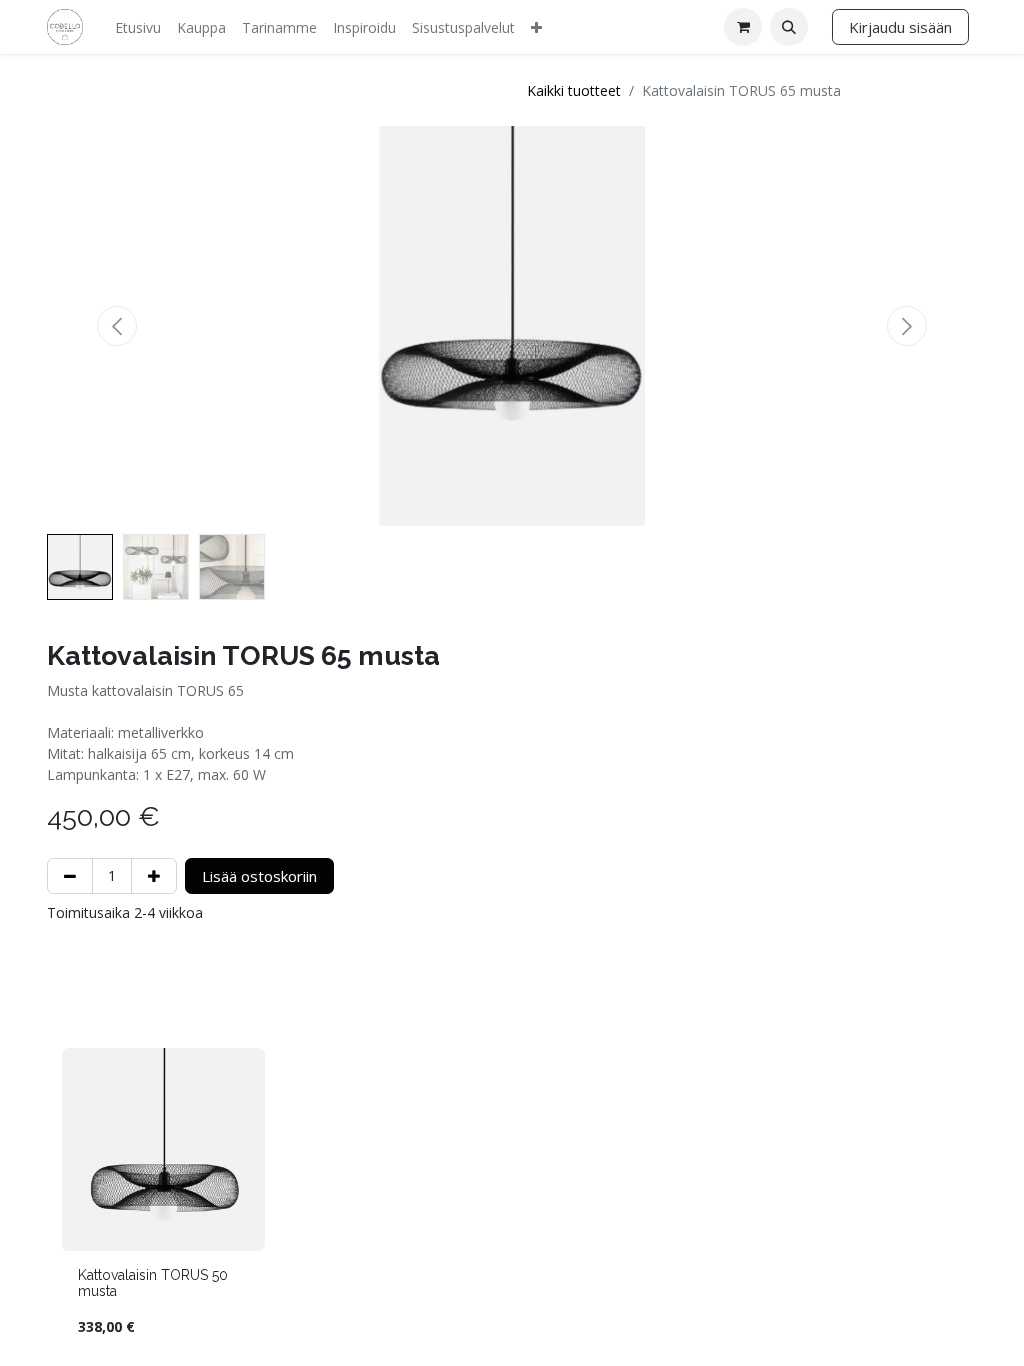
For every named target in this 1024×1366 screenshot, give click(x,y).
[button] (789, 27)
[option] (512, 1200)
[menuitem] (138, 27)
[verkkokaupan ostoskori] (743, 27)
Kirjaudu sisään (900, 27)
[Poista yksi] (70, 876)
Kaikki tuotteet (574, 90)
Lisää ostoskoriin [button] (259, 876)
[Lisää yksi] (154, 876)
